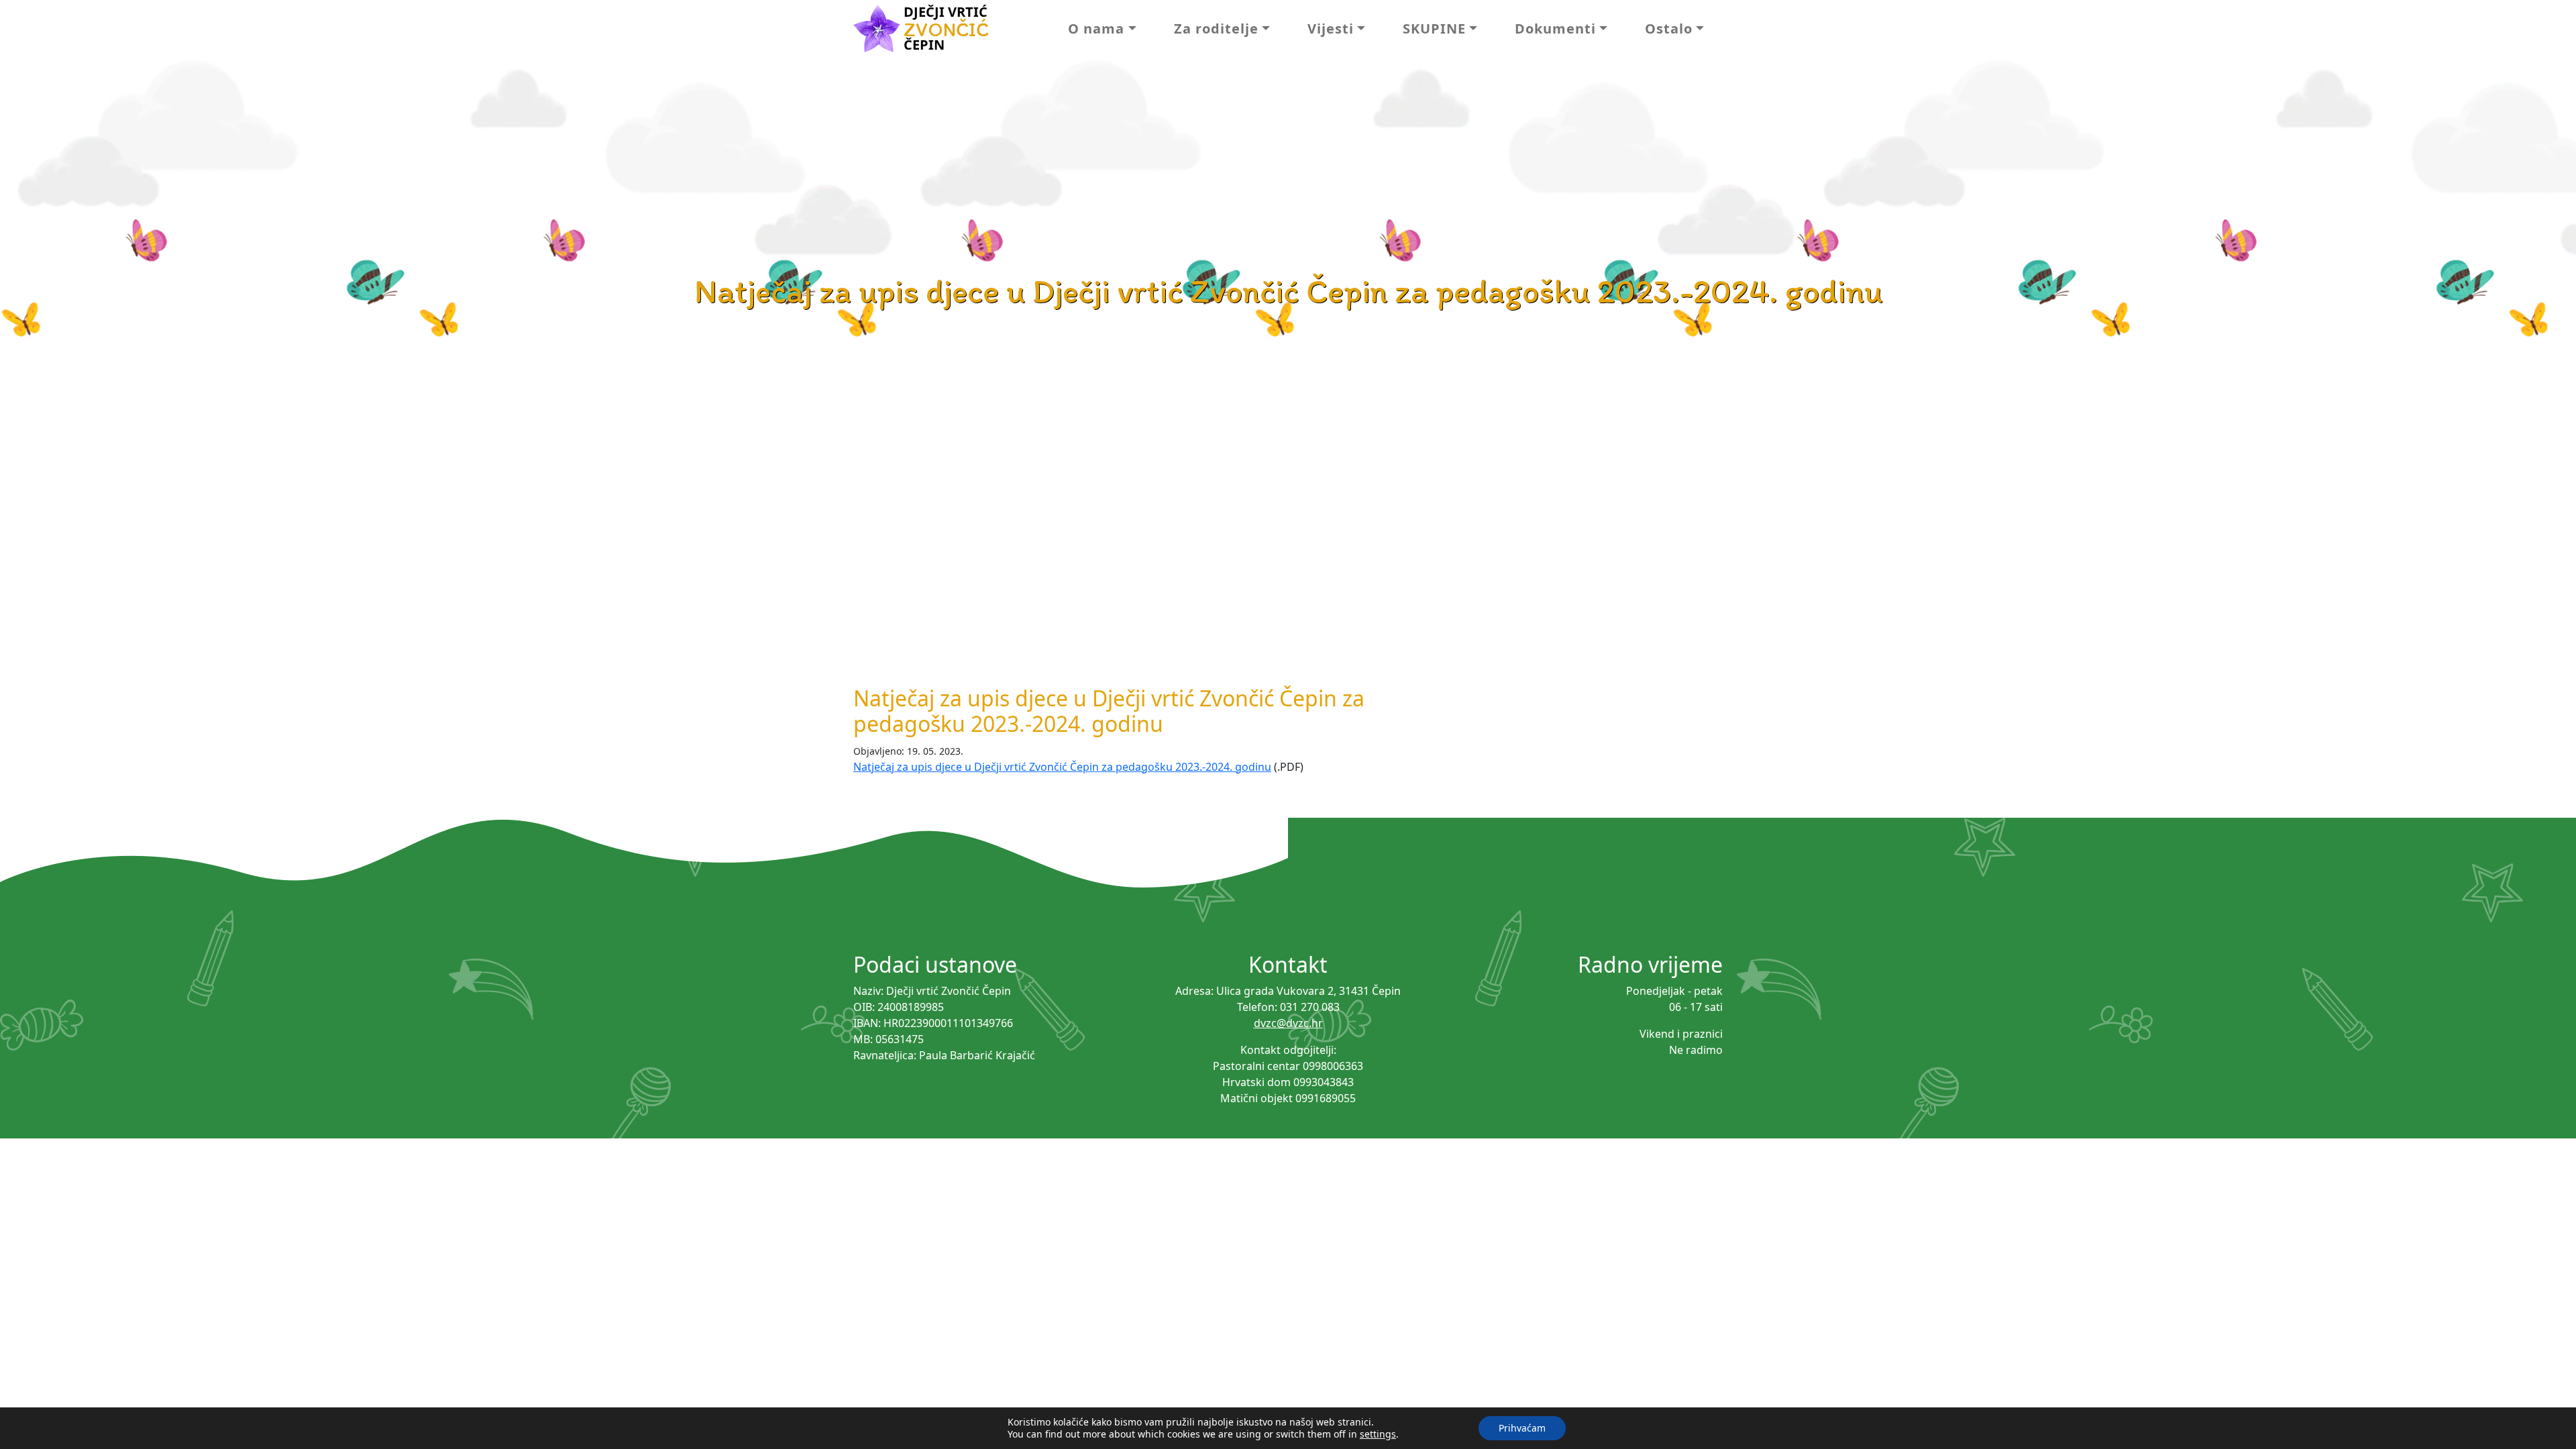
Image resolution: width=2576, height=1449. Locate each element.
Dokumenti (1555, 29)
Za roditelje (1216, 29)
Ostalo (1669, 29)
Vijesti (1331, 29)
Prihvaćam (1522, 1428)
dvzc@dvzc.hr (1288, 1023)
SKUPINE (1434, 29)
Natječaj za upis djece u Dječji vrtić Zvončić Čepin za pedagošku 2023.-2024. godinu (1062, 767)
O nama (1096, 29)
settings (1378, 1434)
